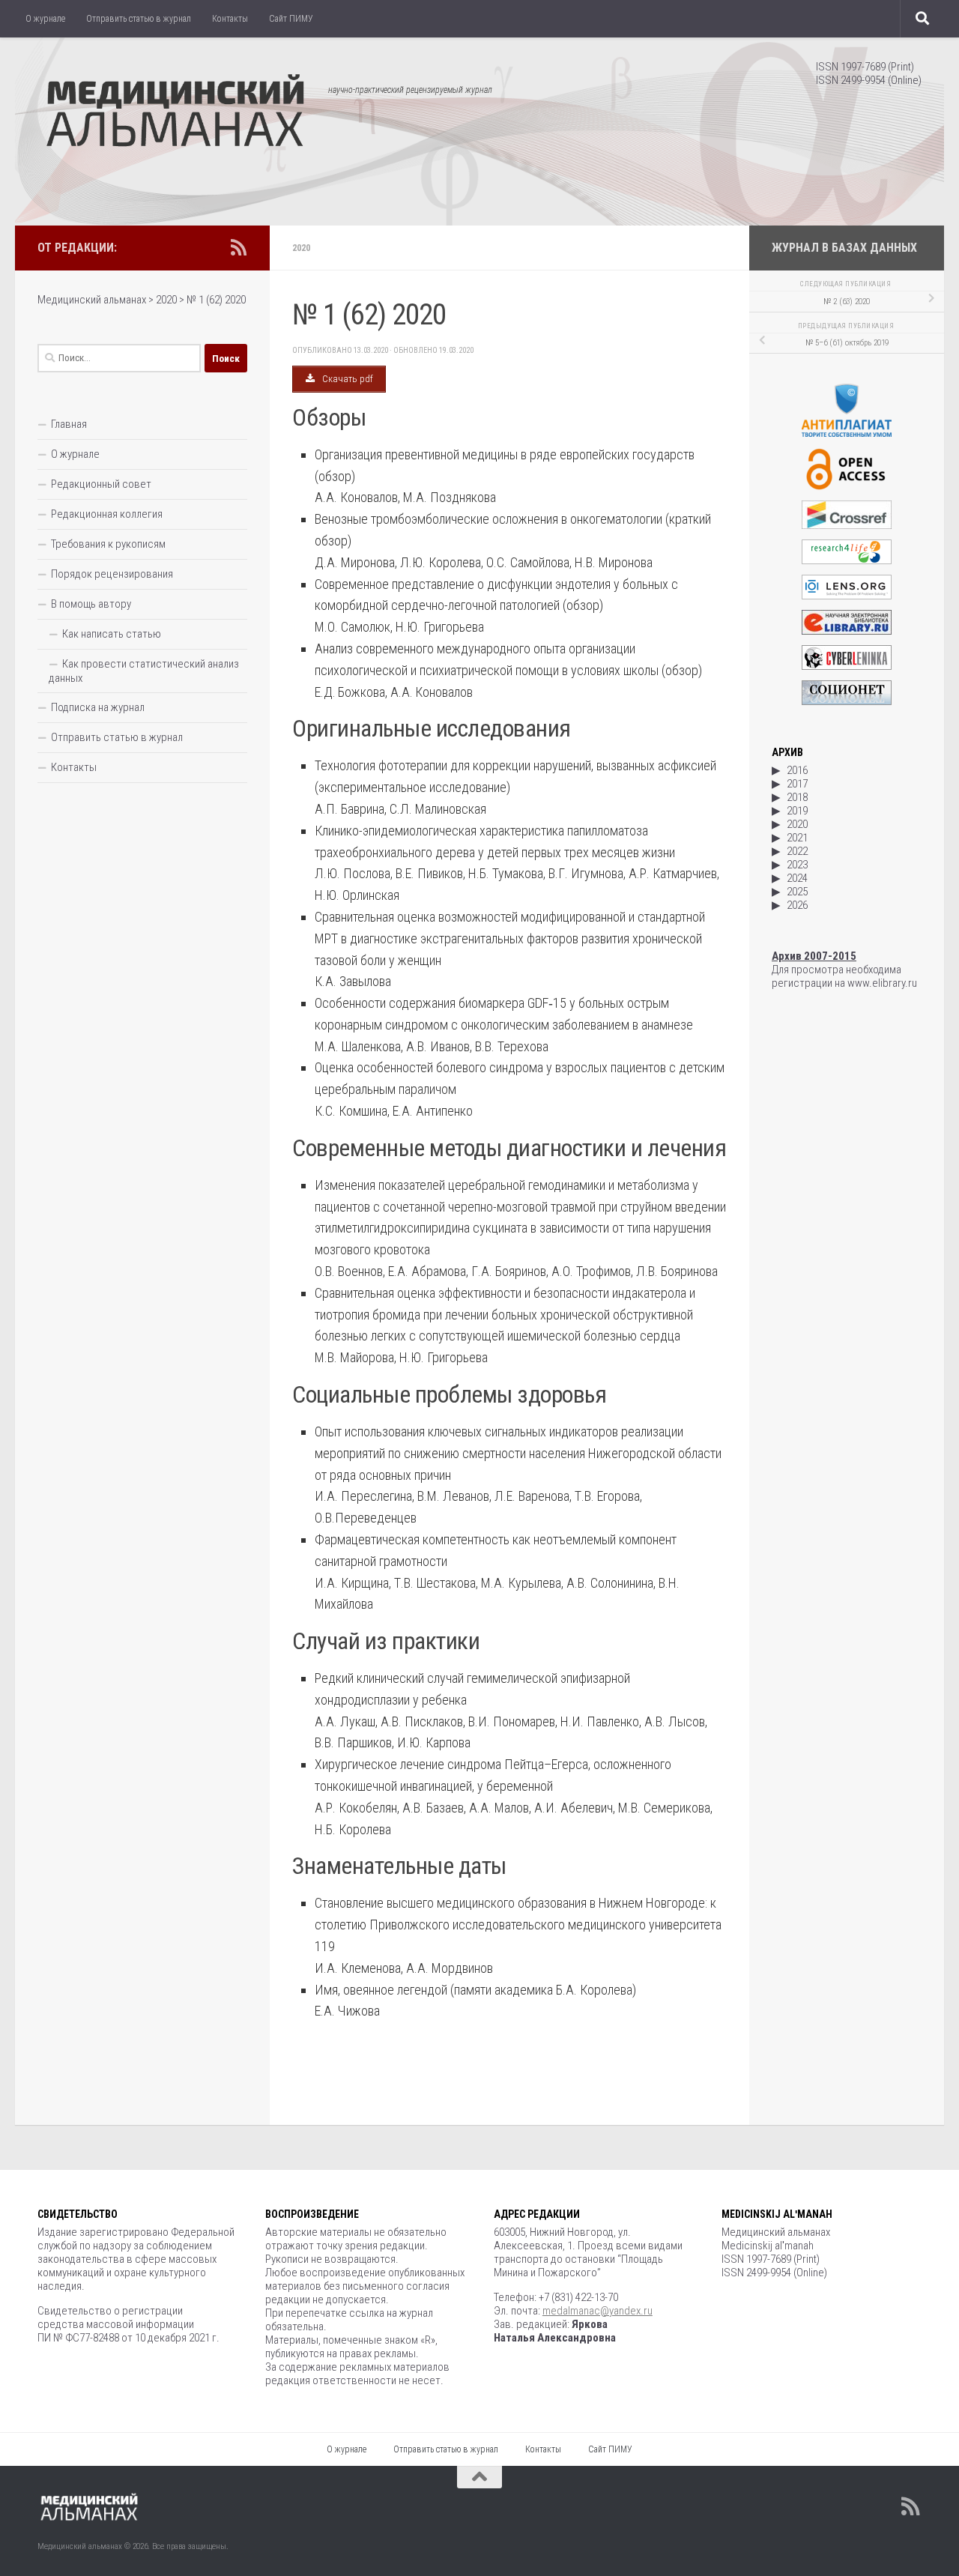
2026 (797, 905)
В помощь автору (91, 604)
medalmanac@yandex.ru (598, 2311)
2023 (797, 865)
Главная (69, 424)
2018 (797, 797)
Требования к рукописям (108, 544)
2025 (797, 892)
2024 (797, 878)
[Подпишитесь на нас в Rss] (238, 247)
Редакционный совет (101, 484)
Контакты (230, 19)
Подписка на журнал (98, 707)
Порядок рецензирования (112, 574)
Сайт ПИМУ (291, 19)
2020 (301, 248)
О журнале (45, 19)
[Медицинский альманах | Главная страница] (175, 112)
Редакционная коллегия (107, 514)
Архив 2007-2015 (814, 956)
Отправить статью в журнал (139, 19)
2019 (797, 811)
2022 (797, 851)
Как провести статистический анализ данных (144, 671)
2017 (797, 784)
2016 (797, 770)
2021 (797, 838)
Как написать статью (112, 634)
